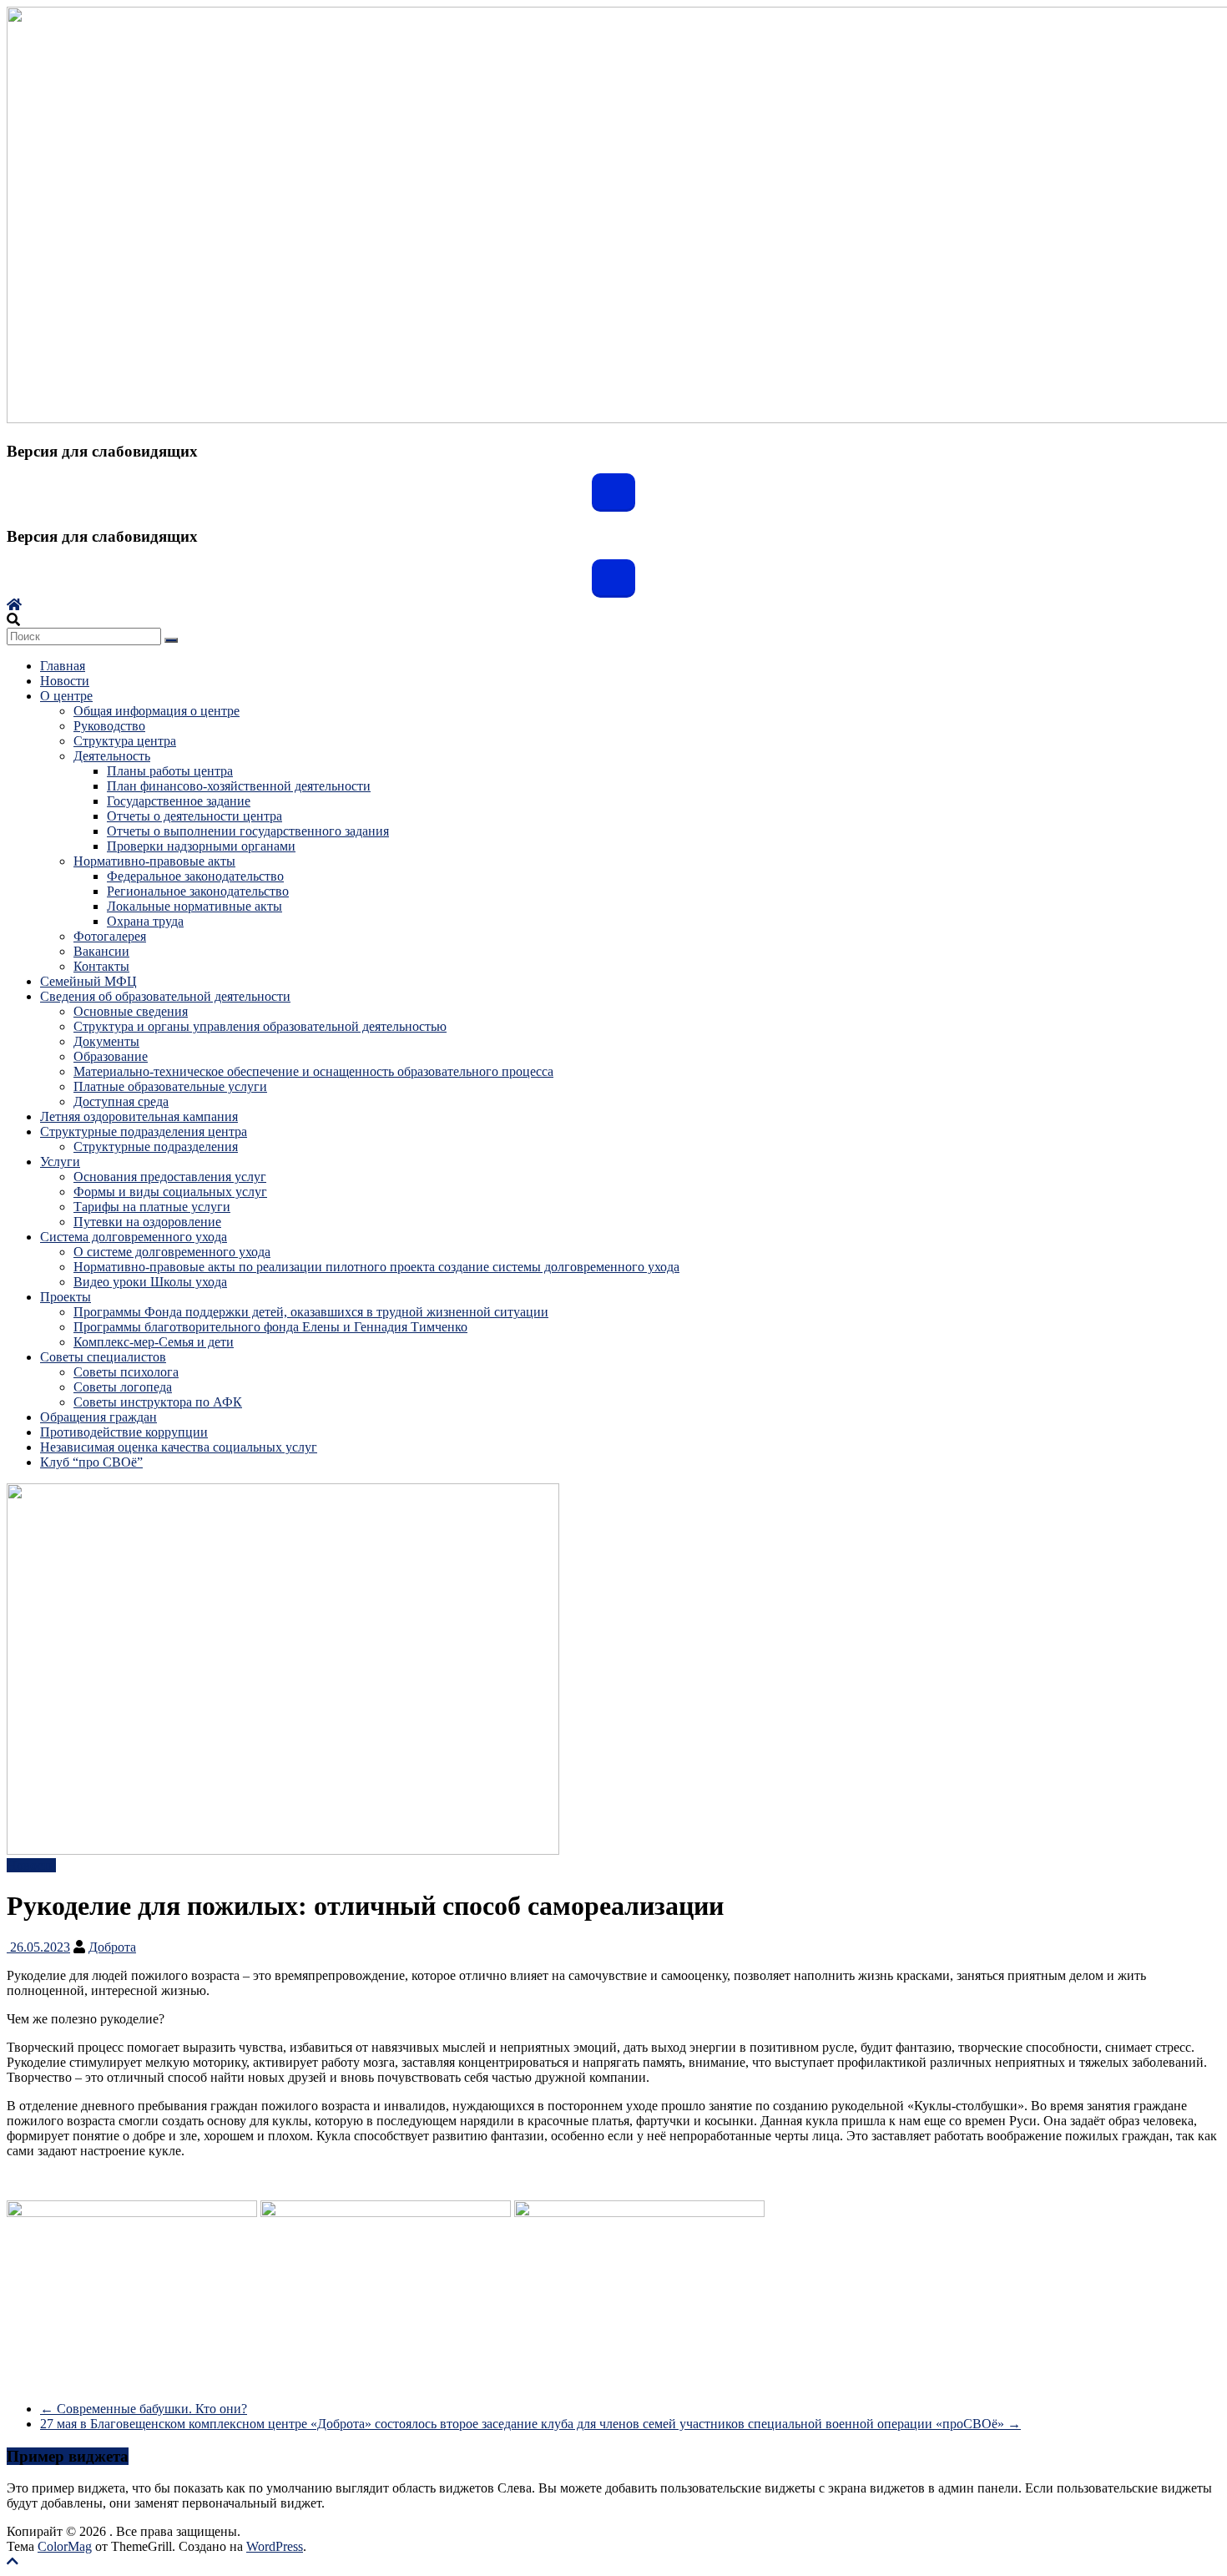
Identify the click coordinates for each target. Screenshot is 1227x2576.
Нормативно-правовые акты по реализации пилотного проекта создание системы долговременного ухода (376, 1267)
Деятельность (112, 756)
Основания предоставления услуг (170, 1177)
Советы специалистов (103, 1357)
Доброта (112, 1947)
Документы (106, 1041)
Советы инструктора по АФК (158, 1402)
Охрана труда (145, 921)
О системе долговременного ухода (172, 1252)
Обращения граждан (98, 1417)
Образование (111, 1056)
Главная (63, 666)
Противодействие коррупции (124, 1432)
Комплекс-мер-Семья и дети (154, 1342)
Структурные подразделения (156, 1147)
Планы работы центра (170, 771)
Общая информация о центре (157, 711)
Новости (65, 681)
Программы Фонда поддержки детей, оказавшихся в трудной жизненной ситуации (311, 1312)
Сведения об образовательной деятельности (165, 996)
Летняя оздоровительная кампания (139, 1116)
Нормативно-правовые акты (154, 861)
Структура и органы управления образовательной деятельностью (260, 1026)
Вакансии (101, 951)
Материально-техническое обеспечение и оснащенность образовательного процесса (313, 1071)
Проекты (66, 1297)
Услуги (60, 1162)
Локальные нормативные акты (194, 906)
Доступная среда (121, 1101)
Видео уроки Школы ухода (150, 1282)
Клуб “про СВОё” (91, 1462)
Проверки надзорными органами (201, 846)
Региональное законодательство (198, 891)
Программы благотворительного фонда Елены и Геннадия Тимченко (270, 1327)
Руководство (109, 726)
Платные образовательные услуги (170, 1086)
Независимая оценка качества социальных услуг (179, 1447)
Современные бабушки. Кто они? (144, 2409)
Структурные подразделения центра (144, 1131)
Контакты (101, 966)
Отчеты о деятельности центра (194, 816)
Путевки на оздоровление (147, 1222)
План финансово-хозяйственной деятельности (239, 786)
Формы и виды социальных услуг (170, 1192)
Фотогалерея (110, 936)
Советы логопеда (123, 1387)
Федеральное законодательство (195, 876)
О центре (66, 696)
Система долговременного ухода (134, 1237)
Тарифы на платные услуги (152, 1207)
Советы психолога (126, 1372)
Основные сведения (131, 1011)
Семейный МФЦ (88, 981)
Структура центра (125, 741)
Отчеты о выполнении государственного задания (248, 831)
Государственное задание (179, 801)
